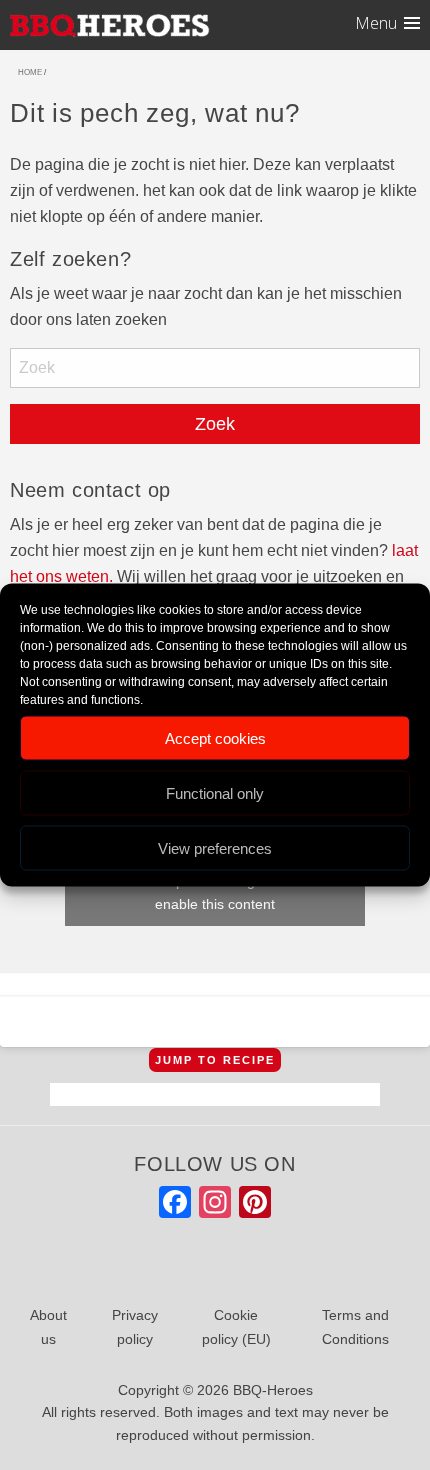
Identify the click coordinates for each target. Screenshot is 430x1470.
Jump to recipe (215, 1060)
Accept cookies (215, 737)
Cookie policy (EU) (236, 1327)
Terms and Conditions (355, 1327)
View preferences (215, 847)
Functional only (215, 792)
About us (48, 1327)
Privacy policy (135, 1327)
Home (30, 72)
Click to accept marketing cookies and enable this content (215, 892)
